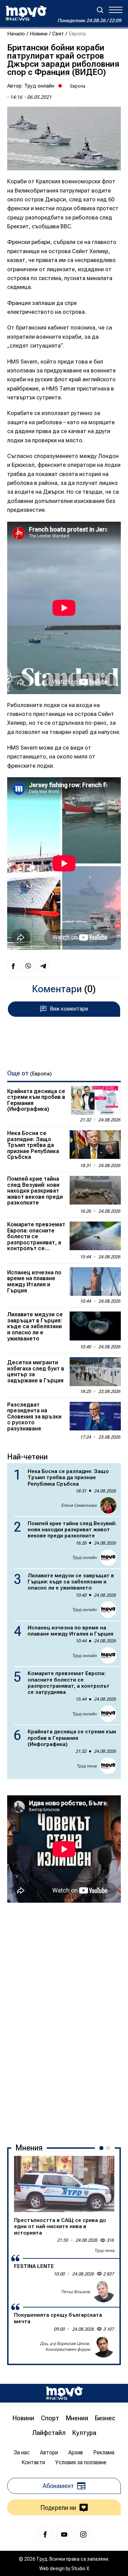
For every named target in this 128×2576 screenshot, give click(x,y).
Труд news (87, 1766)
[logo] (26, 13)
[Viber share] (28, 966)
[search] (100, 10)
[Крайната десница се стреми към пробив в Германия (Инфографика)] (95, 1100)
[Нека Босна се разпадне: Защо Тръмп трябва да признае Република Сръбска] (95, 1145)
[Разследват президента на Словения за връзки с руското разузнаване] (95, 1416)
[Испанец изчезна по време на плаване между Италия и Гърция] (95, 1282)
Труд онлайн (39, 86)
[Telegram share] (43, 966)
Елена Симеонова (79, 1505)
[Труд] (64, 2393)
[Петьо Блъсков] (103, 2291)
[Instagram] (83, 2534)
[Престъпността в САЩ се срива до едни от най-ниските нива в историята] (64, 2184)
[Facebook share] (13, 966)
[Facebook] (45, 2534)
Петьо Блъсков (76, 2292)
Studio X (80, 2569)
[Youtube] (64, 2534)
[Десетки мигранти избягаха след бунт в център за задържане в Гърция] (95, 1371)
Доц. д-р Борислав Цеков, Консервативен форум (65, 2347)
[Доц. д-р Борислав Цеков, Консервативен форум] (103, 2347)
